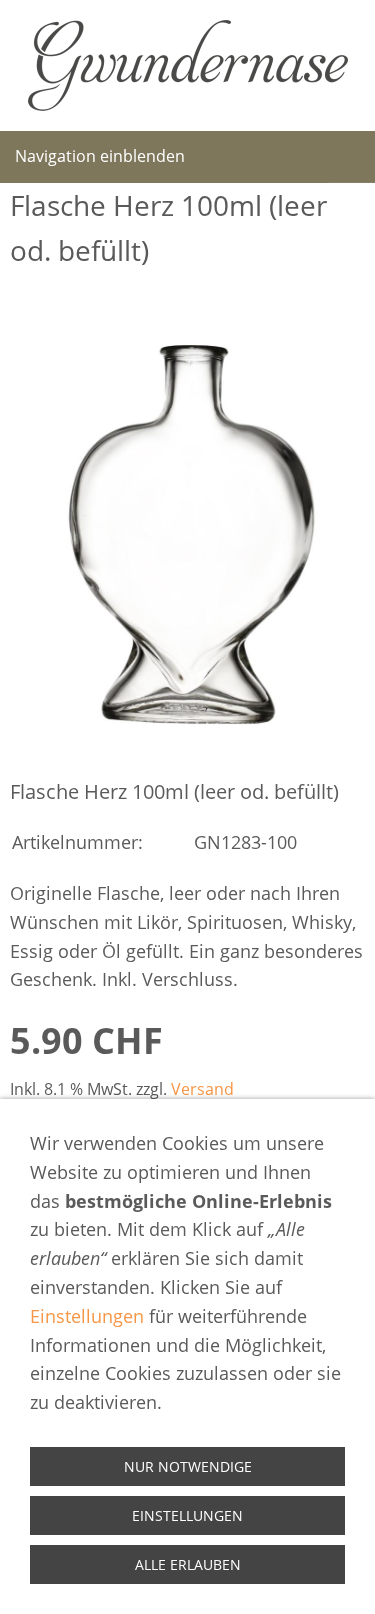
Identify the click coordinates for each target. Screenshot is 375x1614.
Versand (202, 1089)
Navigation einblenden (100, 156)
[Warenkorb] (352, 157)
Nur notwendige (188, 1466)
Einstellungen (87, 1316)
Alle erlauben (188, 1564)
